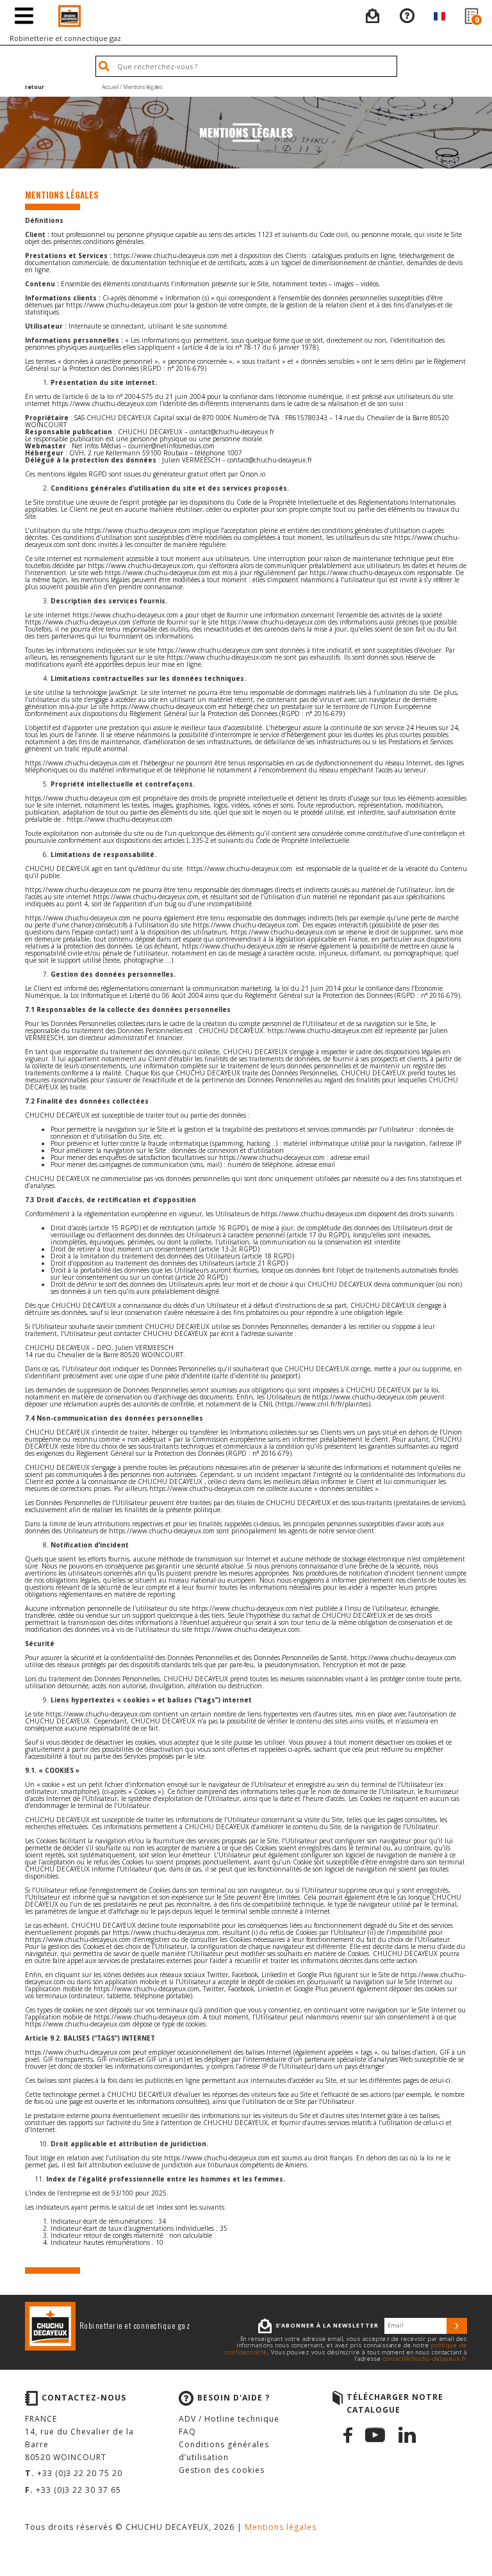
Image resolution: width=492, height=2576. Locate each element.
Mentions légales (281, 2527)
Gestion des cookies (222, 2470)
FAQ (187, 2432)
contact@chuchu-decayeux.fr (425, 2359)
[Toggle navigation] (24, 16)
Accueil (110, 87)
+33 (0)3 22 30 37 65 (78, 2490)
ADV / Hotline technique (229, 2419)
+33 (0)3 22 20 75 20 (80, 2473)
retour (35, 87)
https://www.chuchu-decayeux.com (166, 256)
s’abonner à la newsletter (327, 2326)
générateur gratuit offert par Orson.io (209, 474)
